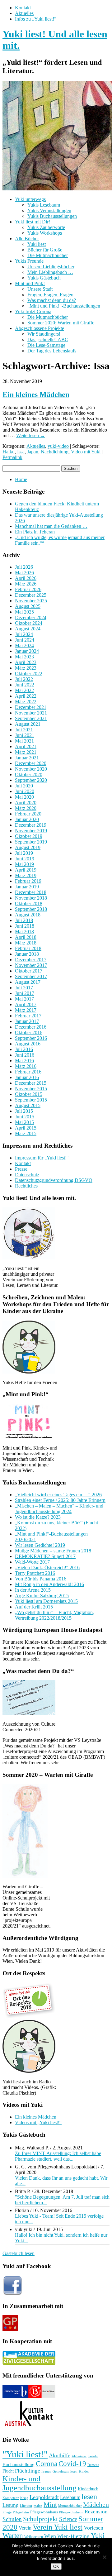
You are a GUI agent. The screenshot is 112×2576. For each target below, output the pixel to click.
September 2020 (31, 780)
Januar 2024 (27, 651)
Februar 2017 (28, 1016)
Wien (50, 2536)
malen (38, 2506)
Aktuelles (24, 13)
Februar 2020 (28, 814)
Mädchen (96, 2505)
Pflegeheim (21, 2512)
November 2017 (31, 965)
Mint (50, 2505)
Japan (33, 452)
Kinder (84, 2471)
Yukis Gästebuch (44, 278)
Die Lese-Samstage (46, 345)
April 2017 (26, 1004)
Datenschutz (27, 1175)
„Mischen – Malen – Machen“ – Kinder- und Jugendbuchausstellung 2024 (59, 1509)
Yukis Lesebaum (44, 205)
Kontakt (23, 8)
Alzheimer (79, 2456)
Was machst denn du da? (52, 300)
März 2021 (26, 752)
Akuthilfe (60, 2455)
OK (56, 2566)
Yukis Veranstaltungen (49, 210)
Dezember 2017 (31, 960)
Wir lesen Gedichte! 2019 (40, 1545)
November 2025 (31, 601)
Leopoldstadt (44, 2497)
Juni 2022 (25, 685)
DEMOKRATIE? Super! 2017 (45, 1556)
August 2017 (28, 982)
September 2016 (31, 1038)
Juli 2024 (24, 634)
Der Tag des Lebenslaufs (52, 351)
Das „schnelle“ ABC (48, 339)
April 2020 (26, 803)
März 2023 (26, 668)
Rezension (96, 2512)
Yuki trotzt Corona (33, 311)
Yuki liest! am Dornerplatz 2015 (46, 1601)
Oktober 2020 (29, 774)
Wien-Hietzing (73, 2536)
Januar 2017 (27, 1021)
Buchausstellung (19, 2464)
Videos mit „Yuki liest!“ (38, 2122)
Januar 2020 (27, 819)
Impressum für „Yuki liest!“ (42, 1158)
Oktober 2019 (29, 836)
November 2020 (31, 769)
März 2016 (26, 1066)
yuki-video (58, 446)
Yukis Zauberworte (46, 227)
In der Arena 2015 (33, 1590)
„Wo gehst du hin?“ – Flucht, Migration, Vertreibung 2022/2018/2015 (54, 1615)
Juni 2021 (25, 735)
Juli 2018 (24, 920)
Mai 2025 (24, 612)
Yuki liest (37, 244)
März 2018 (26, 943)
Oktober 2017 (29, 971)
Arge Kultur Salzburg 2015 (42, 1596)
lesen (89, 2496)
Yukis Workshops (45, 233)
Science (68, 2519)
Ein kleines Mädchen (36, 394)
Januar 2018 (27, 954)
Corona (47, 2464)
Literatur (26, 2506)
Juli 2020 (24, 786)
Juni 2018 (25, 926)
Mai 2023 (24, 657)
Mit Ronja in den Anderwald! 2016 (49, 1584)
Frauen (46, 2471)
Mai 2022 (24, 690)
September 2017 (31, 976)
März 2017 (26, 1010)
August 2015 (28, 1105)
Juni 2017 (25, 993)
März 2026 (26, 584)
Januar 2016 (27, 1077)
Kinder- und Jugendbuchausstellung (40, 2483)
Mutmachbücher (70, 2506)
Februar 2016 (28, 1072)
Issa (21, 452)
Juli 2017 (24, 988)
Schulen (12, 2519)
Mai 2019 (24, 864)
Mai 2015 (24, 1122)
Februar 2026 (28, 589)
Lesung (11, 2505)
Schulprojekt (40, 2519)
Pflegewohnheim (71, 2512)
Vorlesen (93, 2528)
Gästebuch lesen (19, 2253)
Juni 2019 (25, 859)
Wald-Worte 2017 (32, 1562)
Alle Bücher (27, 239)
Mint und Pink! (30, 283)
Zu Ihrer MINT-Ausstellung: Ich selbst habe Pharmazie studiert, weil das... (58, 2156)
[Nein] (104, 2557)
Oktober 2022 (29, 674)
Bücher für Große (45, 250)
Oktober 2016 (29, 1032)
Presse (21, 1169)
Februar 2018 (28, 948)
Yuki (98, 2535)
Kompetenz (11, 2498)
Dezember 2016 (31, 1027)
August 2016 (28, 1044)
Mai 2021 (24, 741)
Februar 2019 (28, 881)
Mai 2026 (24, 573)
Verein (25, 2528)
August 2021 (28, 724)
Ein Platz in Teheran (35, 532)
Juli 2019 (24, 853)
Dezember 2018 (31, 892)
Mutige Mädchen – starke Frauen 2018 (53, 1551)
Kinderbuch (88, 2489)
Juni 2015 (25, 1117)
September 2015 (31, 1100)
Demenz (93, 2465)
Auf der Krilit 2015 (34, 1607)
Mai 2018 (24, 932)
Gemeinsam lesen (65, 2471)
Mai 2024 (24, 645)
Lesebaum (70, 2497)
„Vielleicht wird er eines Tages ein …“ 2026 (58, 1495)
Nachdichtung (55, 452)
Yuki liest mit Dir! (33, 222)
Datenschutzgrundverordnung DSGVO (54, 1180)
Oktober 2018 (29, 903)
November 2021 (31, 713)
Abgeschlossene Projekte (40, 328)
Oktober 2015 (29, 1094)
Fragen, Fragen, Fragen (50, 295)
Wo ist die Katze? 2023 (38, 1517)
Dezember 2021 (31, 707)
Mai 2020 (24, 797)
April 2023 (26, 662)
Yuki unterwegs (30, 199)
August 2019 (28, 847)
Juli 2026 (24, 567)
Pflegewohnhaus (44, 2512)
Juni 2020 (25, 791)
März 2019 (26, 875)
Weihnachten (34, 2537)
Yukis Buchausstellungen (52, 216)
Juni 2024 (25, 640)
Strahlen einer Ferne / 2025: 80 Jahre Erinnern (60, 1500)
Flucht (8, 2471)
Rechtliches (26, 1186)
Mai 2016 (24, 1061)
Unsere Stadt (40, 289)
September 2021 (31, 718)
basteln (93, 2456)
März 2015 (26, 1133)
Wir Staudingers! (44, 334)
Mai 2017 (24, 999)
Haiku (9, 452)
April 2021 (26, 746)
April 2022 (26, 696)
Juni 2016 (25, 1055)
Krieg (24, 2498)
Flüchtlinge (28, 2471)
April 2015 (26, 1128)
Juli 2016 (24, 1049)
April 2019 (26, 870)
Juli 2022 (24, 679)
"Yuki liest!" (25, 2454)
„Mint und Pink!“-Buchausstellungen (64, 306)
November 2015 (31, 1089)
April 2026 (26, 578)
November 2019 (31, 831)
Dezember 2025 (31, 595)
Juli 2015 (24, 1111)
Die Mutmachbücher (48, 255)
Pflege (7, 2512)
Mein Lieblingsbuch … (50, 272)
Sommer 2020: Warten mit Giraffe (61, 323)
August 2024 (28, 629)
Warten (13, 2536)
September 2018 (31, 909)
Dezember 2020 (31, 763)
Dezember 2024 (31, 617)
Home (21, 479)
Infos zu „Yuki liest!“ (36, 19)
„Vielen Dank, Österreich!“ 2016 (47, 1568)
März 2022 (26, 702)
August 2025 (28, 606)
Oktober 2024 (29, 623)
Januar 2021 (27, 758)
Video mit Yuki (86, 452)
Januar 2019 (27, 887)
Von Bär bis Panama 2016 (41, 1579)
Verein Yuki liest (58, 2527)
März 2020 (26, 808)
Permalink (12, 457)
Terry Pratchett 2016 (35, 1573)
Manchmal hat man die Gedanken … (51, 526)
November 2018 (31, 898)
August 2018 (28, 915)
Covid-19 (72, 2464)
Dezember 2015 (31, 1083)
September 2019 (31, 842)
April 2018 (26, 937)
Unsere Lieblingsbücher (51, 267)
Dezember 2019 (31, 825)
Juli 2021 (24, 730)
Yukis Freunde (29, 261)
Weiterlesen (31, 435)
